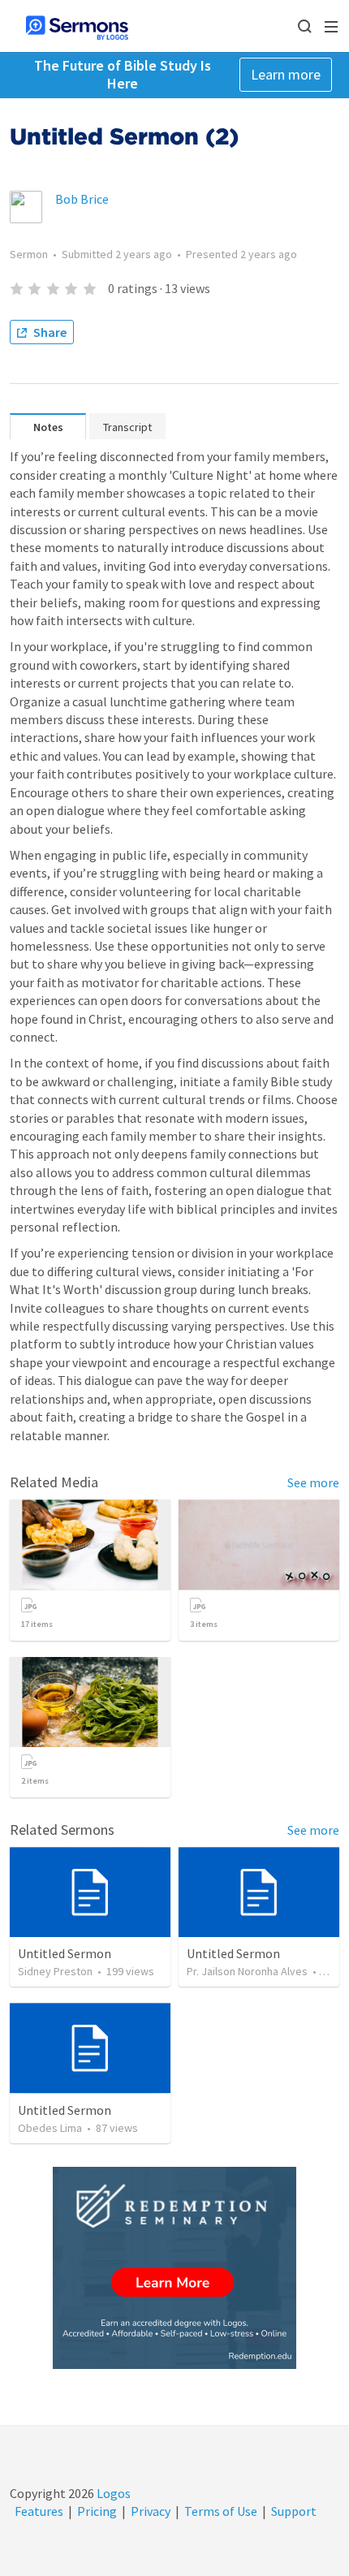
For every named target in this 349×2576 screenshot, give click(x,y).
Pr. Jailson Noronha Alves (247, 1971)
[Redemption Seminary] (174, 2268)
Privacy (151, 2511)
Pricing (97, 2511)
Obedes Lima (50, 2128)
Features (39, 2511)
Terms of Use (221, 2511)
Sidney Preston (55, 1971)
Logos (112, 2493)
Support (294, 2511)
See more (313, 1482)
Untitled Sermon (65, 1953)
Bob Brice (82, 199)
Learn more (286, 74)
